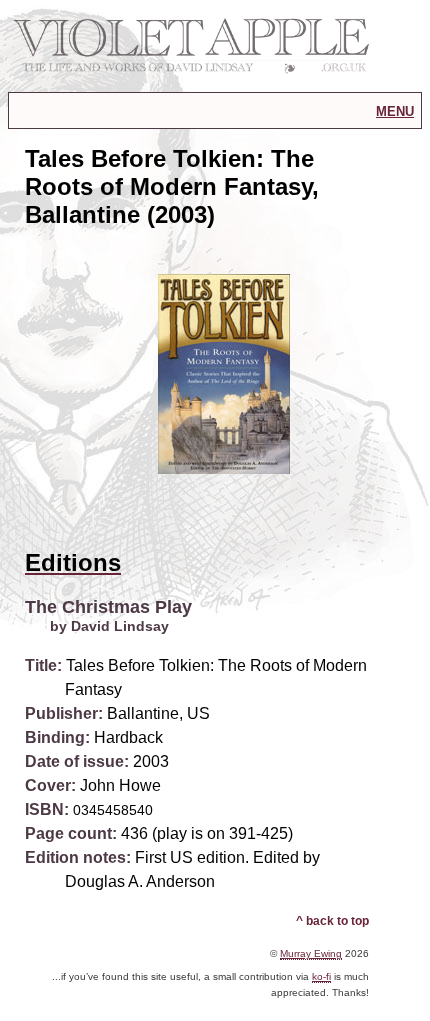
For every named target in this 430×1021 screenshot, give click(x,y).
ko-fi (321, 976)
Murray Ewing (311, 953)
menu (395, 110)
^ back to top (332, 921)
